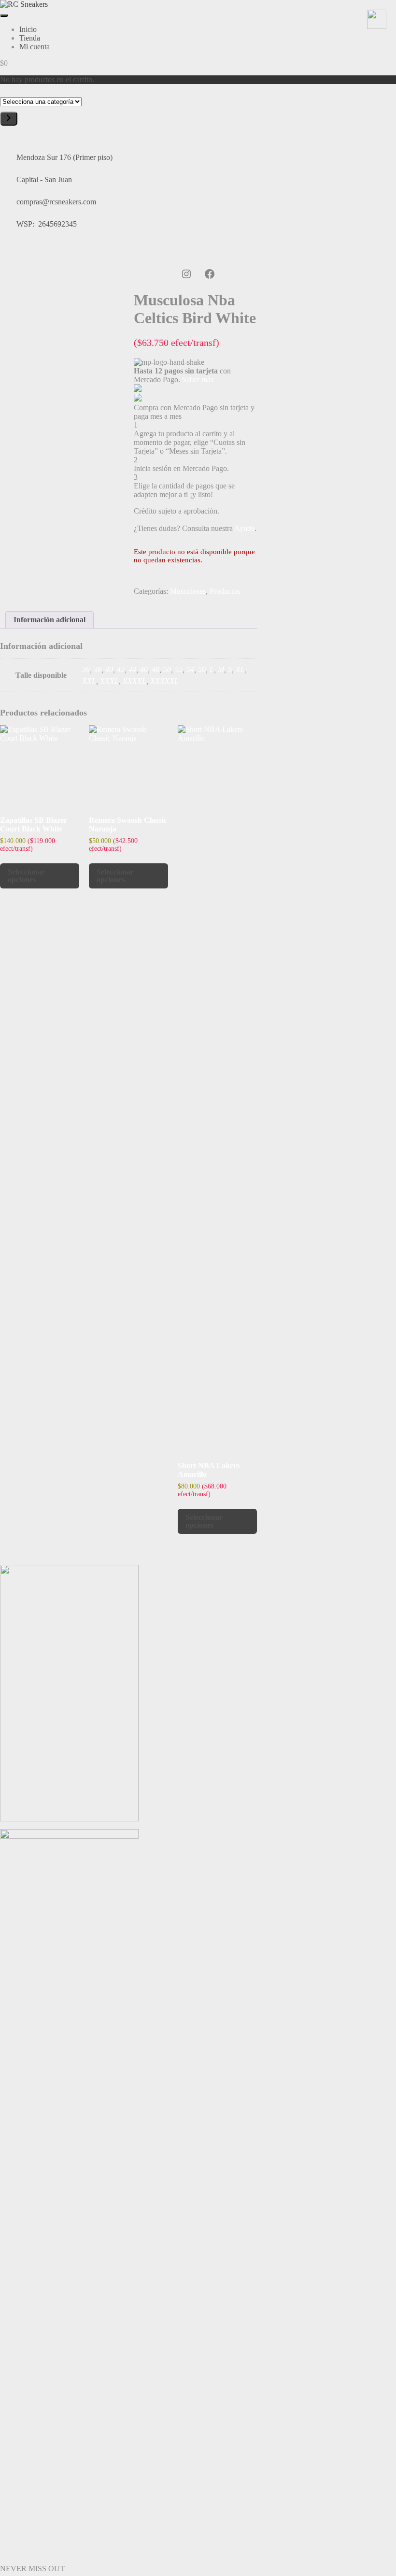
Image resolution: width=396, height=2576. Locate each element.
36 (86, 669)
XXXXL (134, 681)
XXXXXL (164, 681)
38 (98, 669)
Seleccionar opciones (26, 876)
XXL (89, 681)
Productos (225, 591)
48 (156, 669)
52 (179, 669)
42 (121, 669)
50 (167, 669)
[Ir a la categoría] (9, 119)
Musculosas (188, 591)
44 (132, 669)
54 (190, 669)
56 (202, 669)
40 (109, 669)
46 (144, 669)
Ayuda (244, 528)
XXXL (109, 681)
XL (240, 669)
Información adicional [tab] (49, 620)
